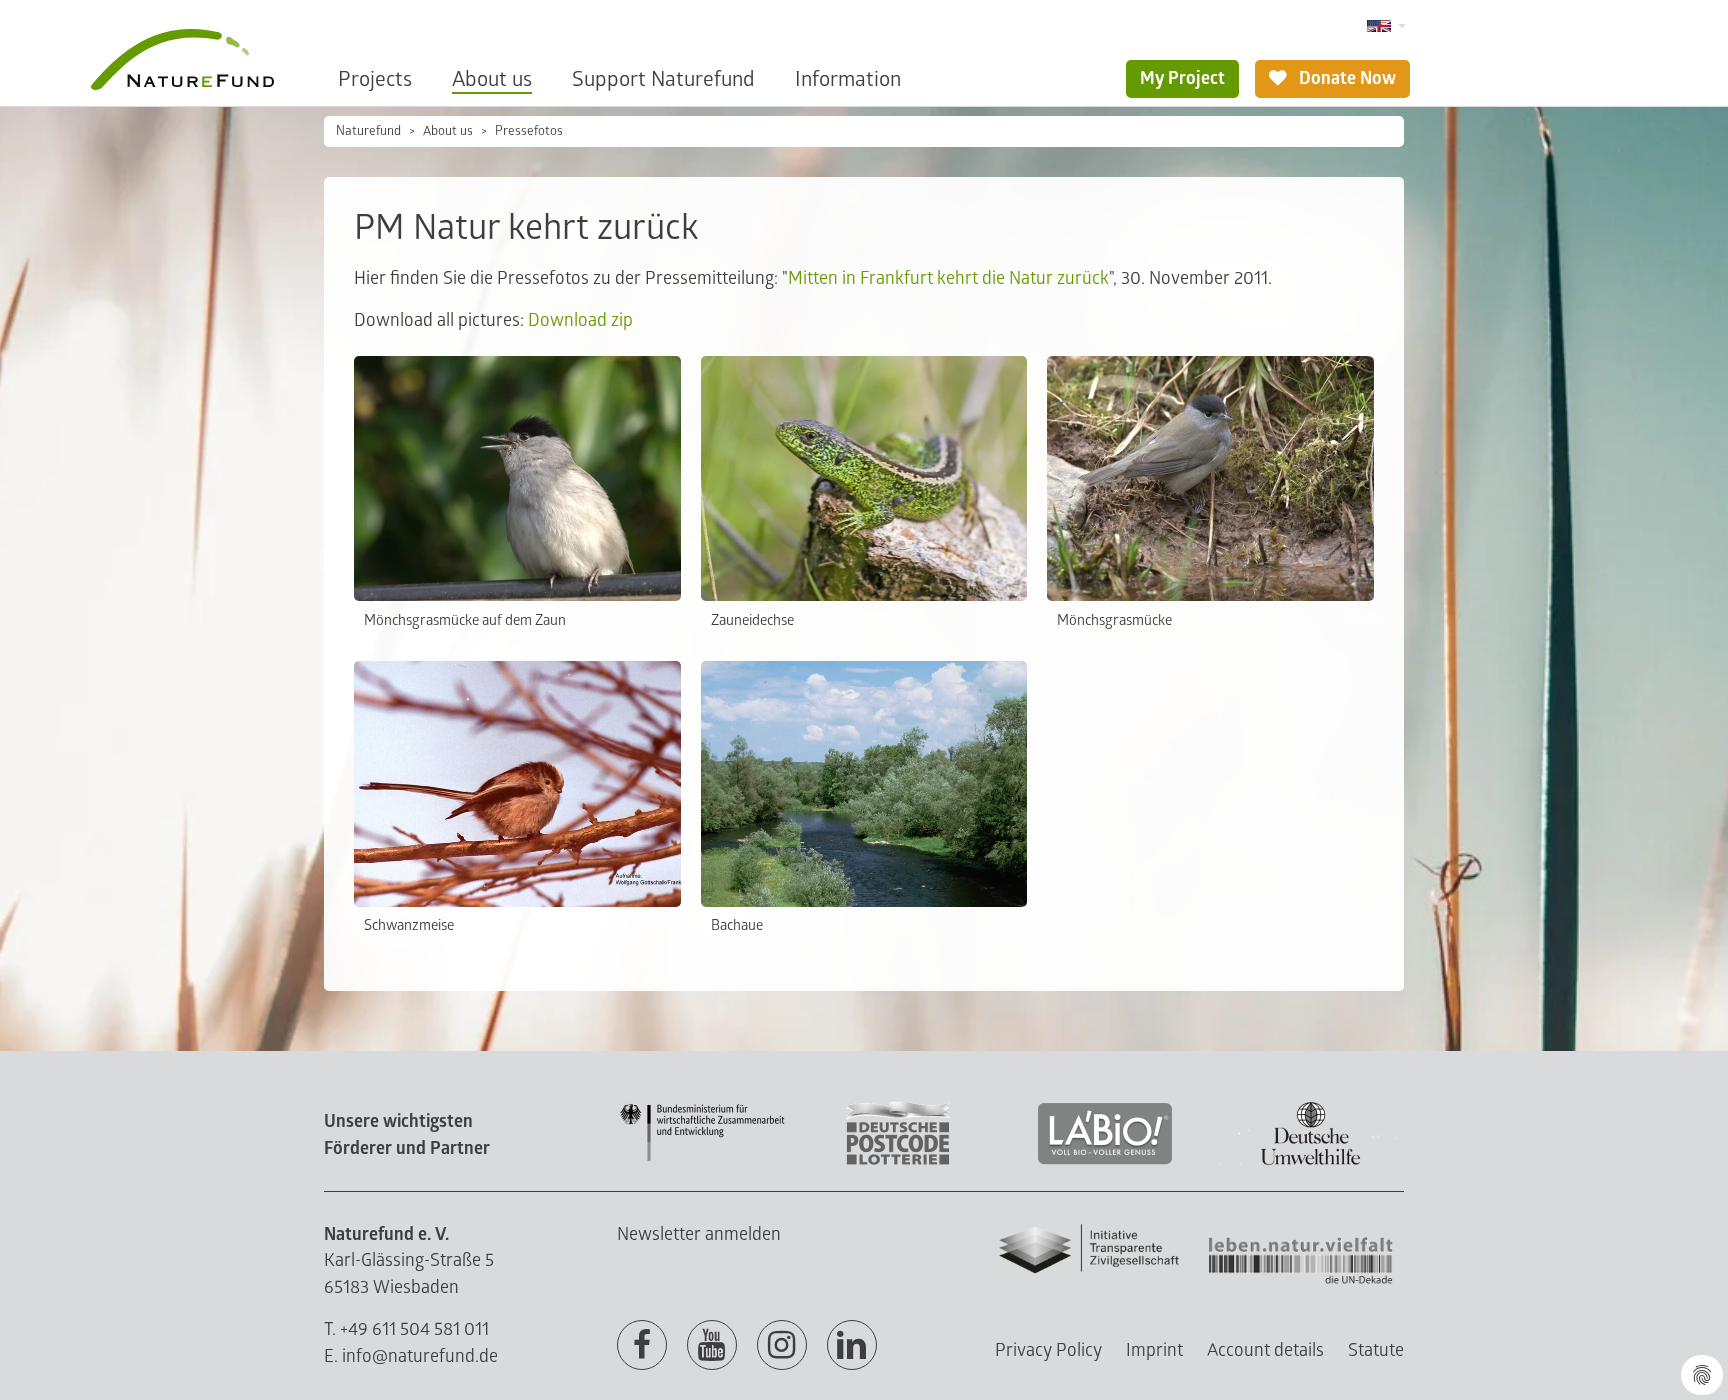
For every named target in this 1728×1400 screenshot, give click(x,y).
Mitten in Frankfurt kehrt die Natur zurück (948, 278)
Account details (1265, 1350)
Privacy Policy (1048, 1350)
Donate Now (1345, 78)
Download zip (580, 320)
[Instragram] (782, 1346)
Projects (375, 79)
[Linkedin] (852, 1346)
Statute (1376, 1350)
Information (848, 79)
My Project (1182, 78)
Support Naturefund (663, 79)
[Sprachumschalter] (1386, 26)
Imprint (1154, 1350)
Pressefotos (529, 131)
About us (492, 79)
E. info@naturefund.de (411, 1356)
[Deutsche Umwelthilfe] (1311, 1161)
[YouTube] (712, 1346)
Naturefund (368, 131)
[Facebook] (642, 1346)
